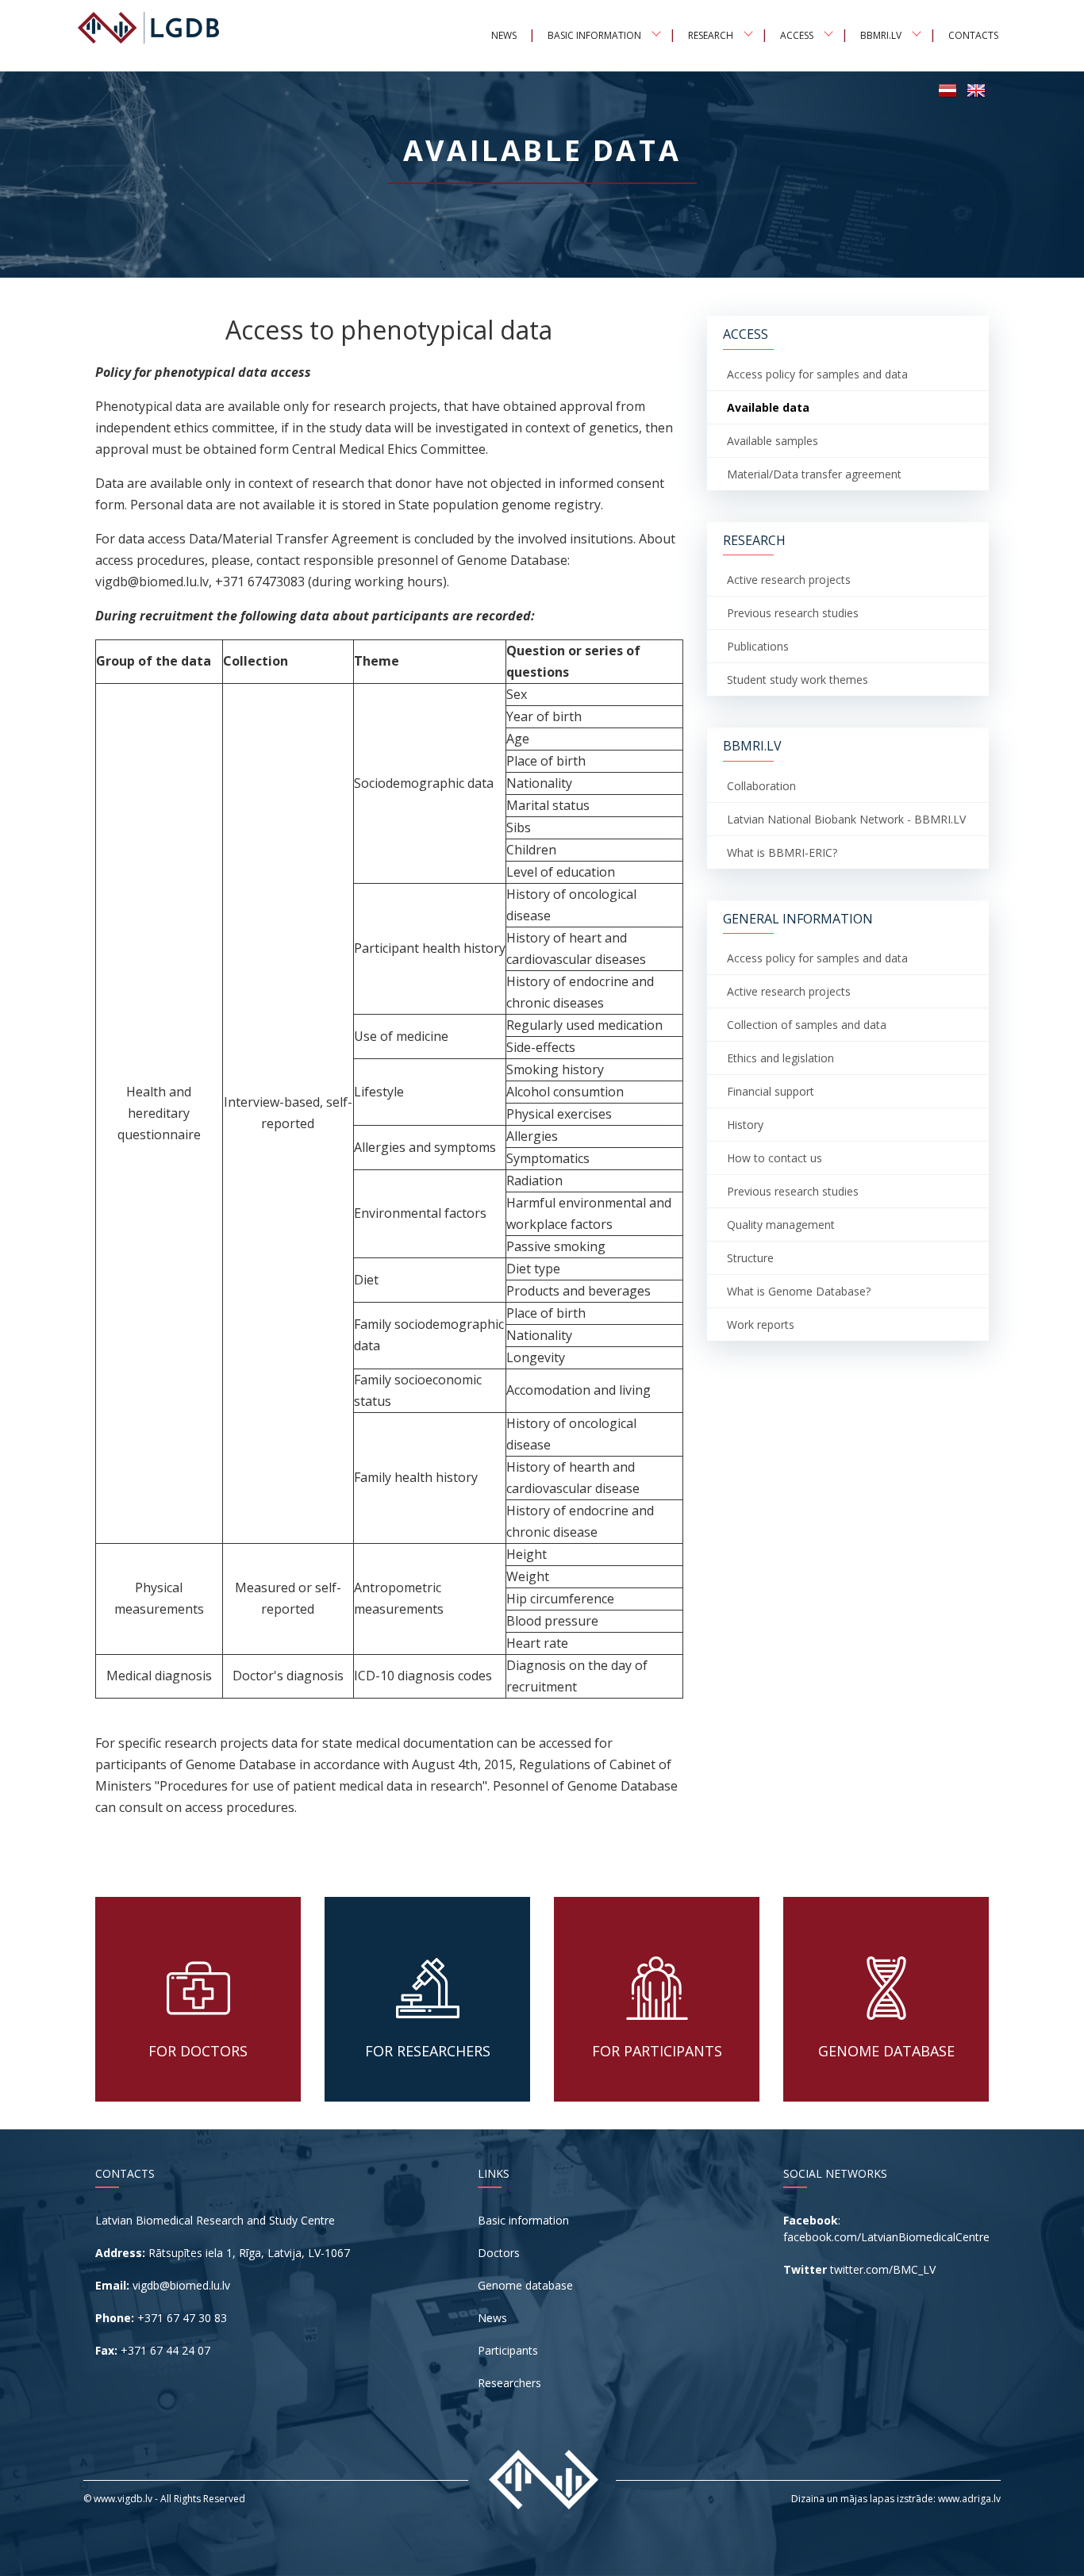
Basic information (594, 35)
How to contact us (775, 1158)
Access (797, 35)
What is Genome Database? (799, 1291)
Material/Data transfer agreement (814, 474)
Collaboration (761, 786)
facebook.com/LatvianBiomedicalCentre (886, 2237)
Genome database (525, 2285)
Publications (758, 646)
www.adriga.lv (969, 2499)
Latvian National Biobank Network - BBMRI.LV (846, 819)
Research (711, 35)
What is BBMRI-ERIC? (782, 852)
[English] (976, 89)
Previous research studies (793, 613)
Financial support (771, 1091)
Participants (508, 2350)
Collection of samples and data (807, 1025)
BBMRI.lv (881, 35)
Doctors (499, 2253)
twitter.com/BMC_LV (883, 2269)
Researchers (509, 2383)
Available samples (773, 441)
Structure (750, 1258)
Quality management (781, 1225)
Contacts (973, 35)
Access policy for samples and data (817, 374)
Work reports (761, 1324)
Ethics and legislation (780, 1058)
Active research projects (789, 580)
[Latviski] (948, 89)
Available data (768, 407)
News (504, 35)
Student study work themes (798, 680)
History (745, 1125)
